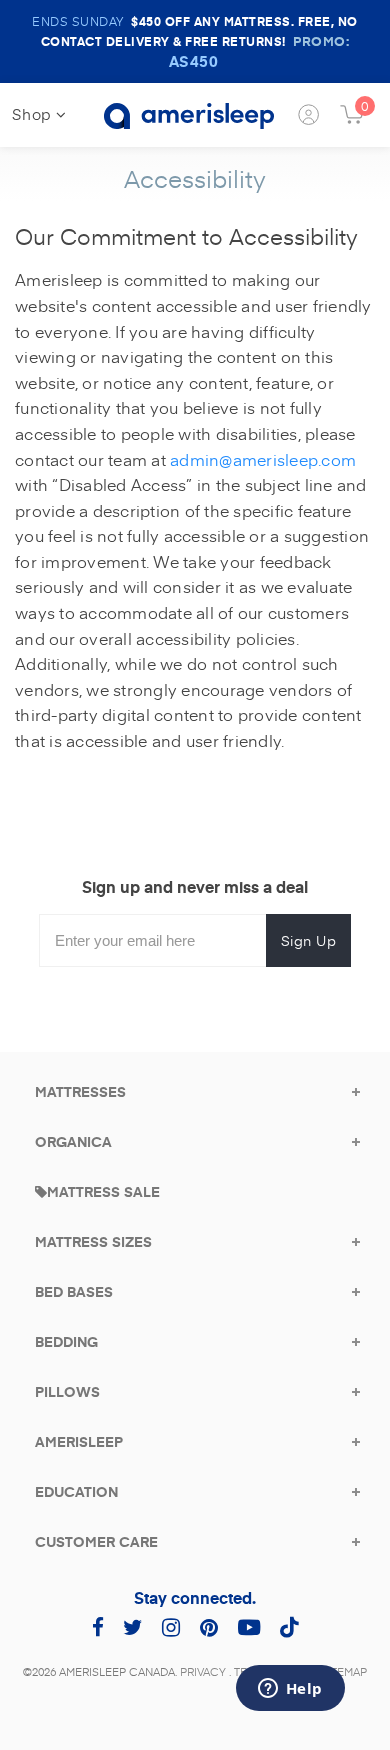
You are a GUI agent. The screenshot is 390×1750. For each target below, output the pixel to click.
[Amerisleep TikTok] (289, 1626)
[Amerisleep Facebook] (98, 1626)
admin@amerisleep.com (263, 459)
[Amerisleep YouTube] (249, 1626)
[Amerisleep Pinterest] (209, 1626)
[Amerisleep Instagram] (171, 1626)
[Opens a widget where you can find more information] (290, 1690)
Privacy (203, 1671)
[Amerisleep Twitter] (133, 1626)
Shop (34, 113)
